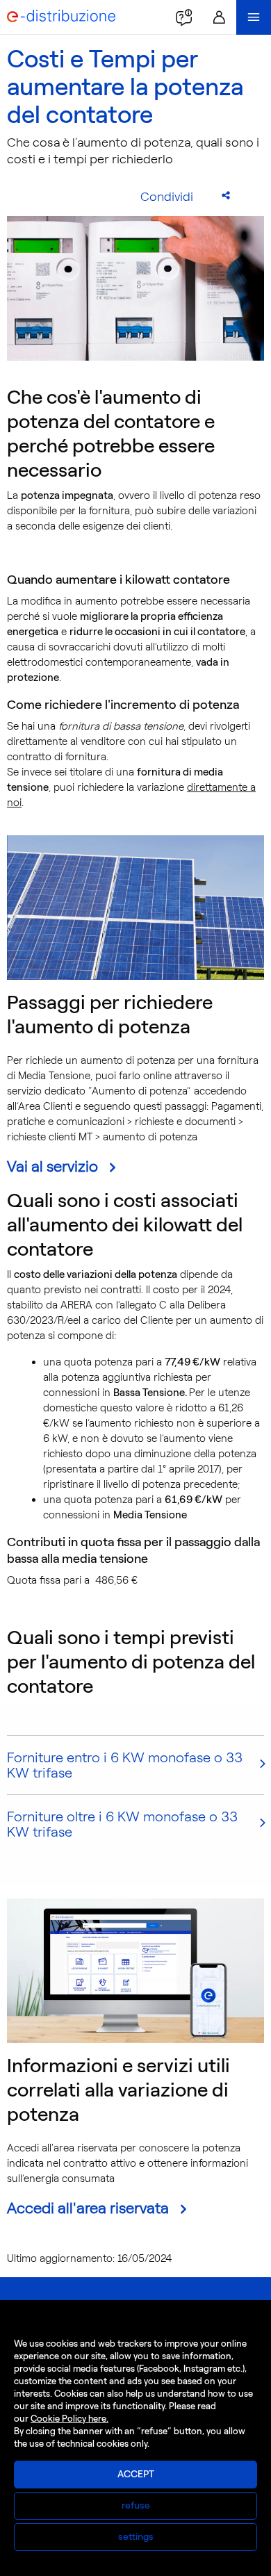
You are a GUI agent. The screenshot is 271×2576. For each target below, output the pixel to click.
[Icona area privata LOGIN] (219, 17)
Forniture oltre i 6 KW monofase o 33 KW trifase (122, 1824)
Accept (136, 2474)
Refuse (136, 2505)
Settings (136, 2537)
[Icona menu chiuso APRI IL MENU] (254, 17)
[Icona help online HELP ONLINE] (184, 17)
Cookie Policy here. (69, 2419)
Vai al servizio (52, 1166)
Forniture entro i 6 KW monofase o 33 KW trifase (125, 1765)
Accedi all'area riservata (88, 2208)
